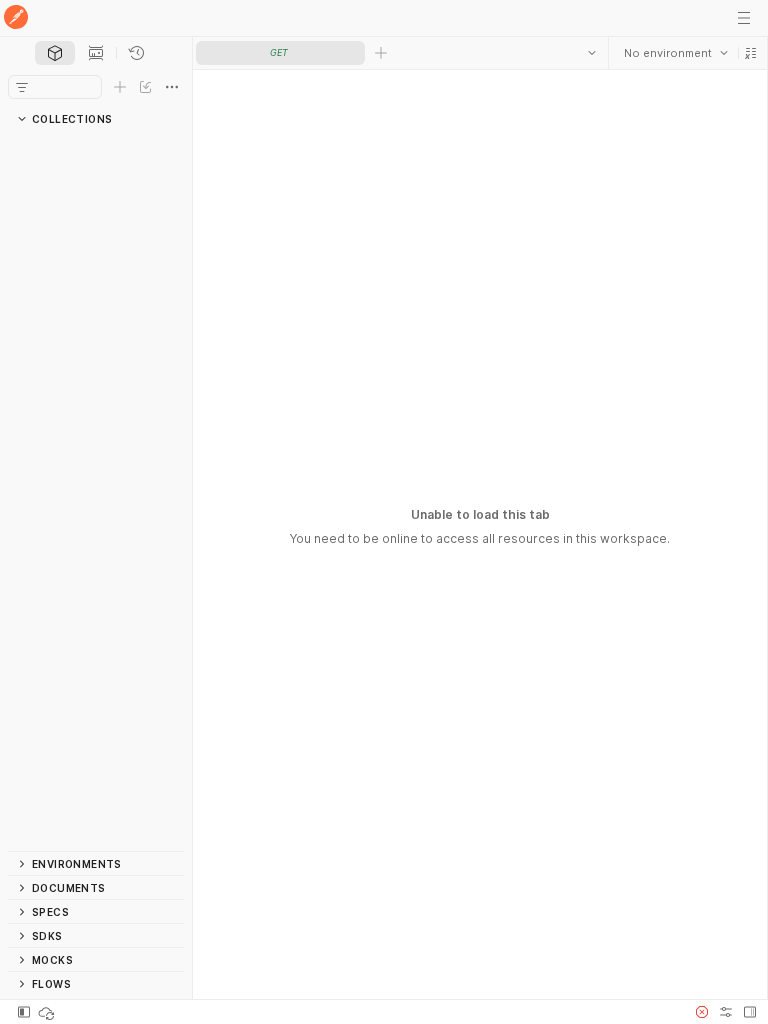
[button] (750, 53)
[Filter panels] (22, 87)
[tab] (55, 53)
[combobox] (675, 53)
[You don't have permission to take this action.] (381, 53)
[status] (48, 1012)
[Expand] (28, 143)
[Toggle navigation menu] (744, 18)
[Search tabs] (591, 53)
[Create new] (120, 87)
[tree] (96, 491)
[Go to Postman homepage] (16, 18)
